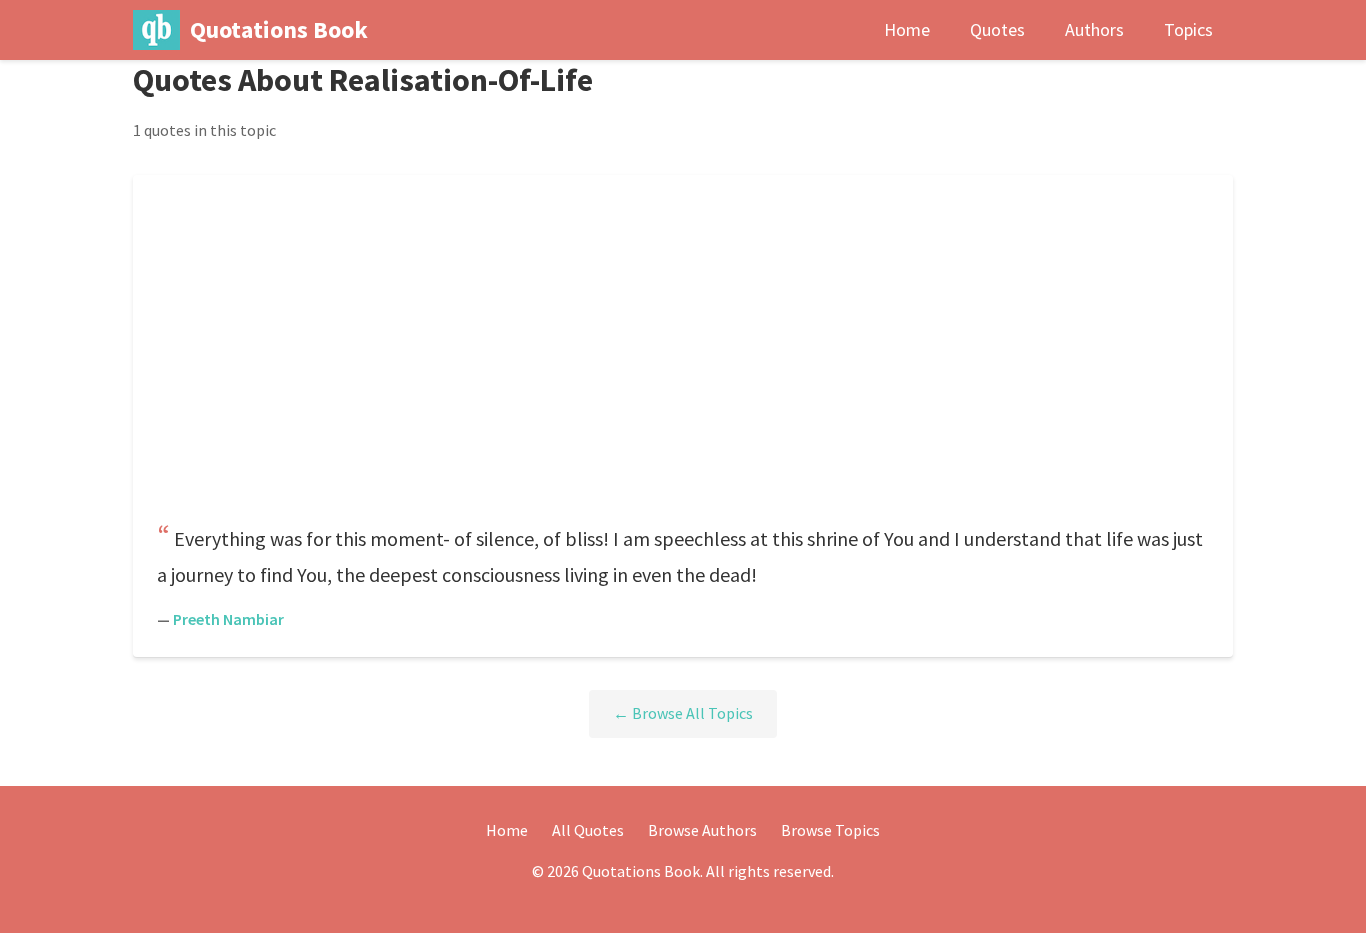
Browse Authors (702, 830)
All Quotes (588, 830)
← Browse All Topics (683, 713)
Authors (1094, 29)
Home (907, 29)
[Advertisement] (683, 355)
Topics (1188, 29)
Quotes (997, 29)
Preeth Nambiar (228, 619)
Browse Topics (830, 830)
